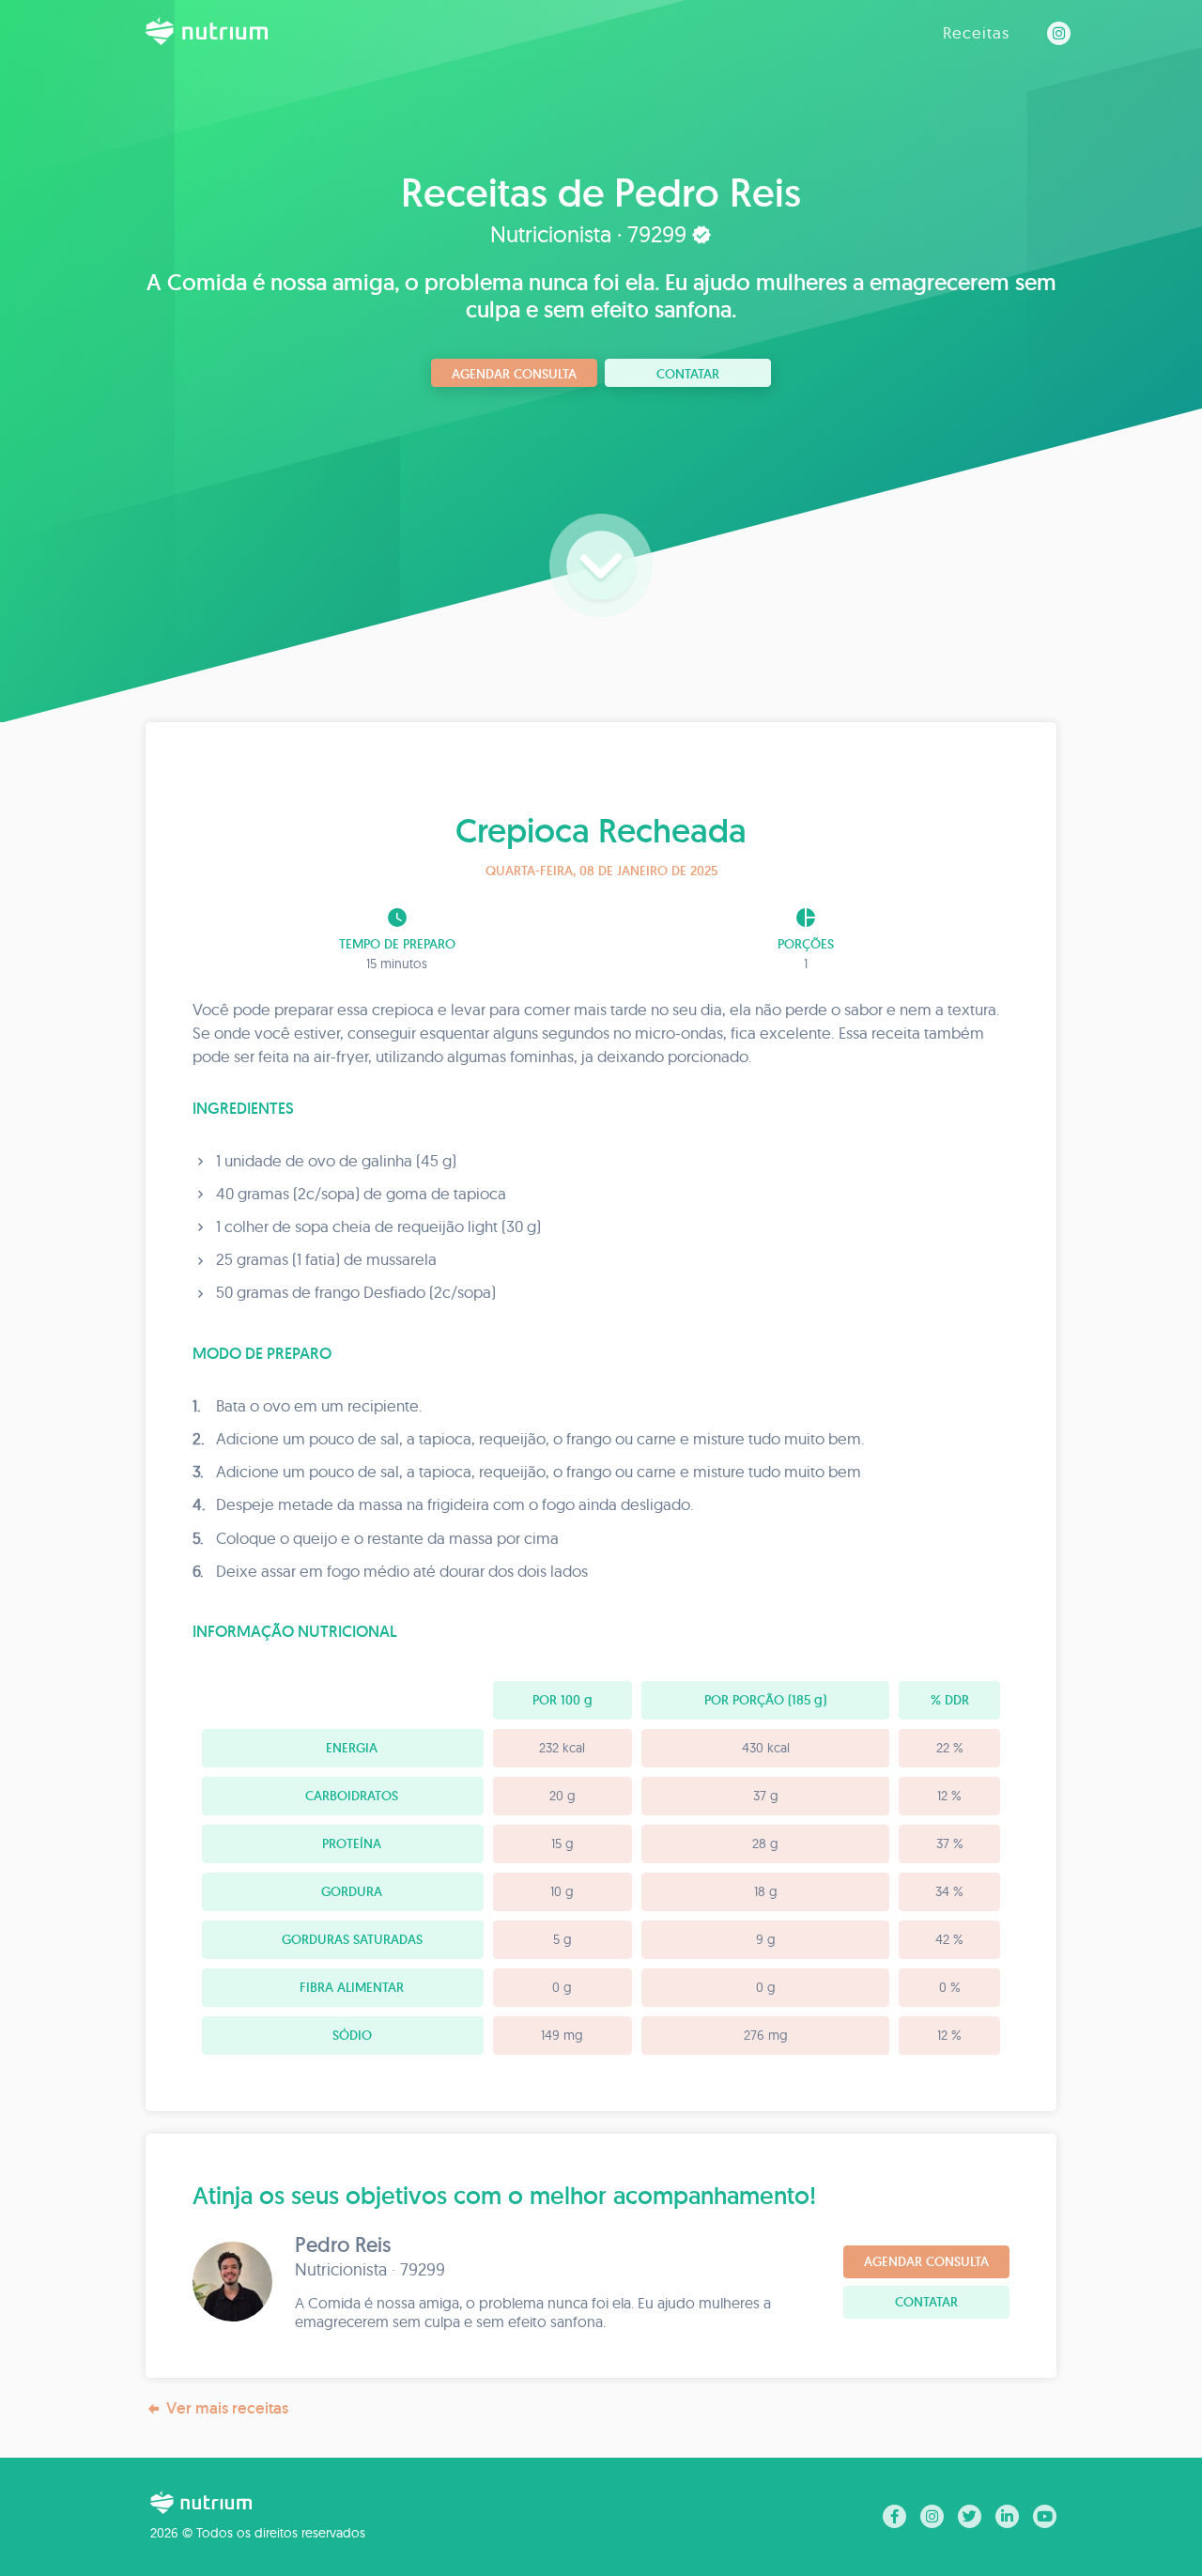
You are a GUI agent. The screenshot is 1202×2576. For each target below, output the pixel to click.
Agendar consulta (514, 374)
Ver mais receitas (227, 2408)
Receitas (976, 32)
